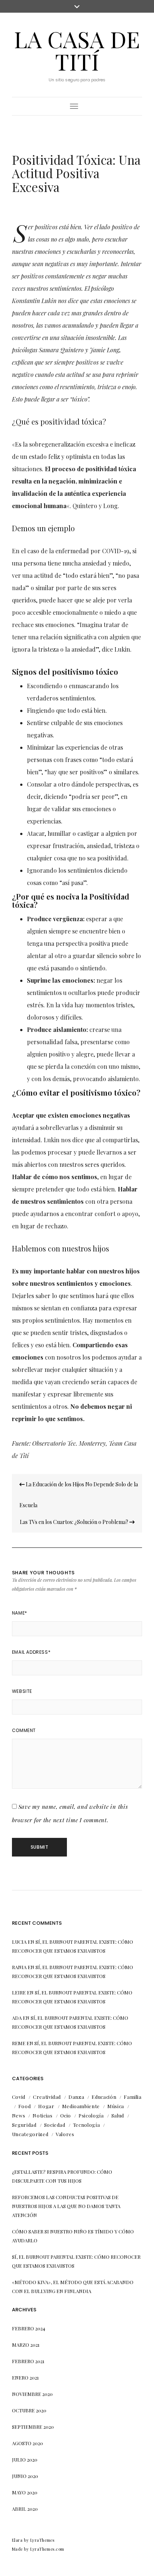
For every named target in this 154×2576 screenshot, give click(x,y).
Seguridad (24, 2125)
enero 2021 (25, 2377)
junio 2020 (25, 2476)
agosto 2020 (27, 2443)
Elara (17, 2540)
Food (25, 2106)
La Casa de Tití (77, 50)
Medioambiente (81, 2106)
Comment (24, 1730)
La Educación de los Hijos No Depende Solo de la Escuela (79, 1495)
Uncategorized (30, 2134)
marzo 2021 (26, 2345)
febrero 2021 (28, 2361)
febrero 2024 (29, 2328)
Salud (118, 2115)
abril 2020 (25, 2509)
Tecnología (87, 2125)
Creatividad (47, 2097)
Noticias (42, 2115)
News (19, 2115)
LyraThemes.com (47, 2549)
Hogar (46, 2106)
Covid (19, 2097)
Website (22, 1691)
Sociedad (55, 2125)
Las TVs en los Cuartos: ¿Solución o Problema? (75, 1522)
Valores (65, 2134)
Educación (104, 2097)
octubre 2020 (29, 2410)
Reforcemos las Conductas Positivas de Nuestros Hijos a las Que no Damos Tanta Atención (66, 2206)
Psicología (91, 2115)
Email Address (31, 1652)
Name (20, 1613)
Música (116, 2106)
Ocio (66, 2115)
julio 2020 (25, 2460)
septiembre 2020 (33, 2427)
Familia (133, 2097)
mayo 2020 (25, 2492)
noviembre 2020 (32, 2394)
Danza (76, 2097)
